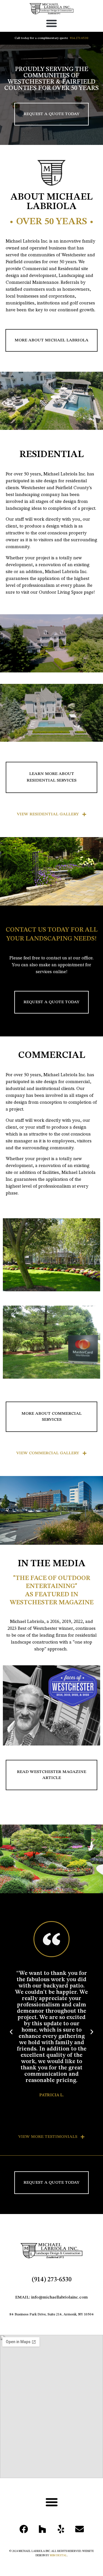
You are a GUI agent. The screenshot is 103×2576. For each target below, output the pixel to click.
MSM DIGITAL (58, 2555)
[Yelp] (61, 2529)
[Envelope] (80, 2529)
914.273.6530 (79, 38)
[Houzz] (42, 2529)
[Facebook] (24, 2529)
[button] (51, 23)
